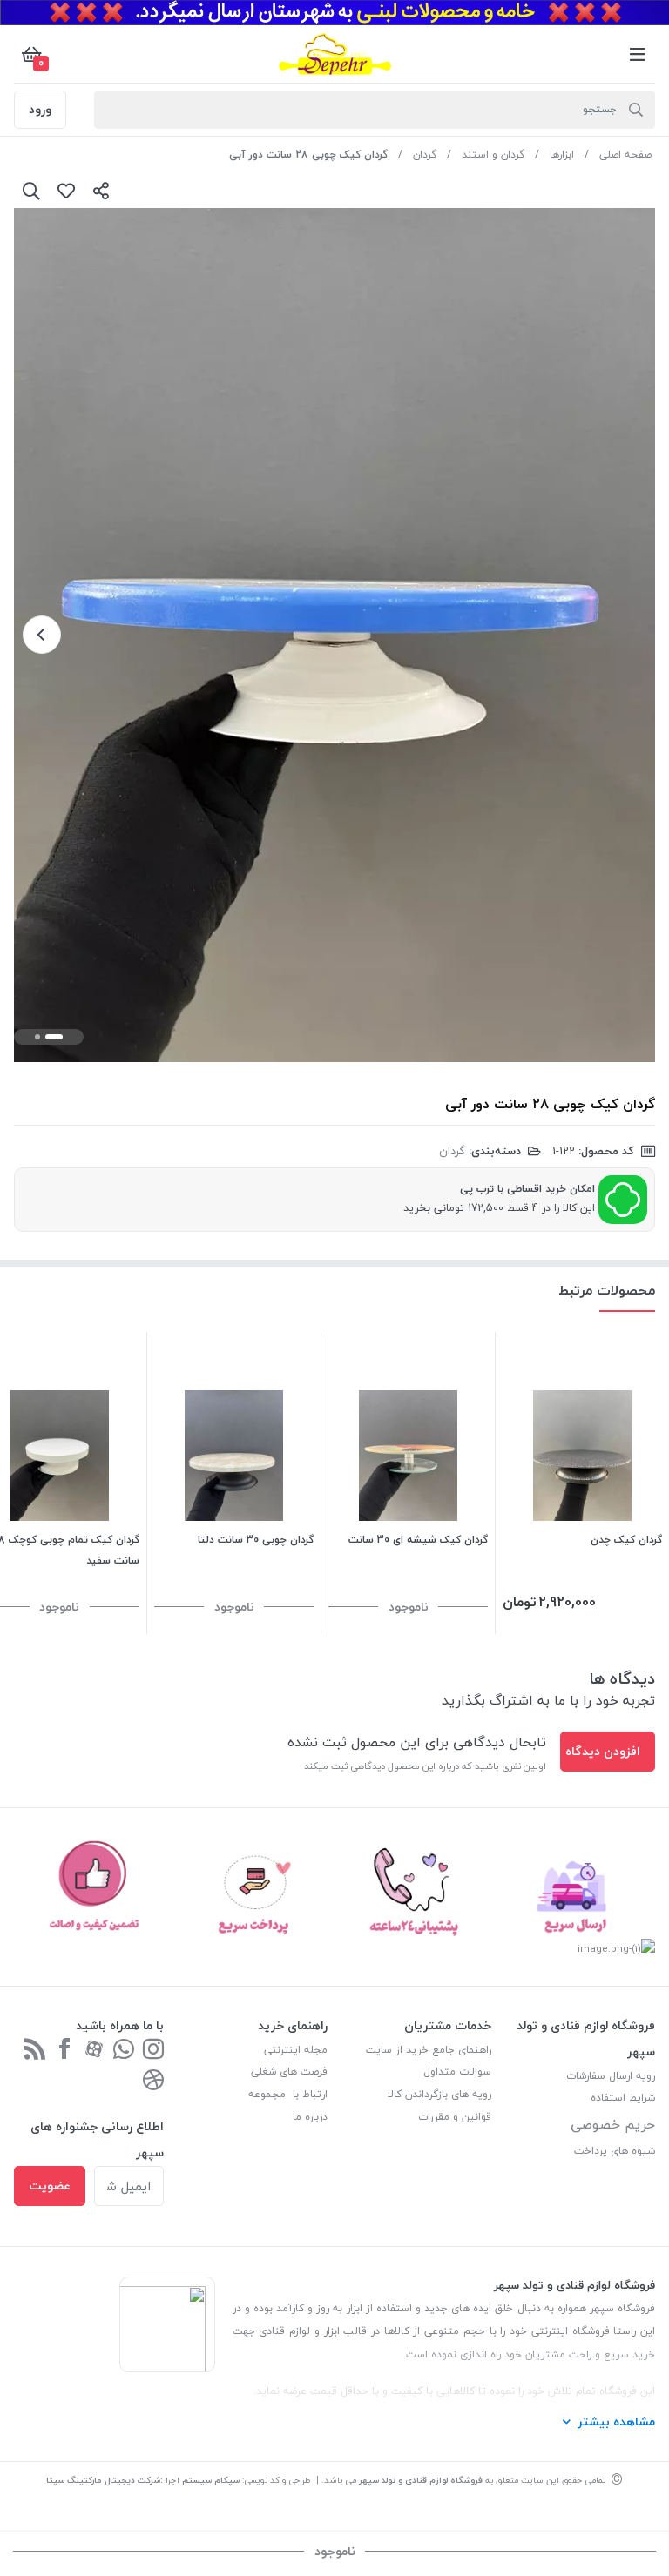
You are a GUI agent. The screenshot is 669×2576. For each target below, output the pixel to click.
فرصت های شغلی (289, 2072)
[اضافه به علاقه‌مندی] (66, 191)
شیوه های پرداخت (615, 2151)
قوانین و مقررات (455, 2117)
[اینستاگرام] (153, 2051)
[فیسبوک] (64, 2051)
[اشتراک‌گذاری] (101, 191)
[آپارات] (94, 2051)
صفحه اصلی (625, 155)
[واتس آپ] (124, 2051)
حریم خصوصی (613, 2124)
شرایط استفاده (621, 2098)
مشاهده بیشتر (616, 2421)
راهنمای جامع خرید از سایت (429, 2050)
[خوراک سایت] (153, 2081)
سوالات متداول (457, 2072)
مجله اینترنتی (296, 2050)
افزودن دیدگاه (603, 1751)
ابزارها (562, 155)
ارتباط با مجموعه (288, 2094)
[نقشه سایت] (35, 2051)
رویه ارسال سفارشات (611, 2076)
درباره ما (310, 2117)
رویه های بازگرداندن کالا (439, 2094)
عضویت (50, 2186)
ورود (40, 109)
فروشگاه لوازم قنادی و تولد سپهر (421, 2480)
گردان (425, 155)
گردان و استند (493, 155)
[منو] (638, 54)
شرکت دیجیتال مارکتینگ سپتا (103, 2480)
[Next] (42, 635)
